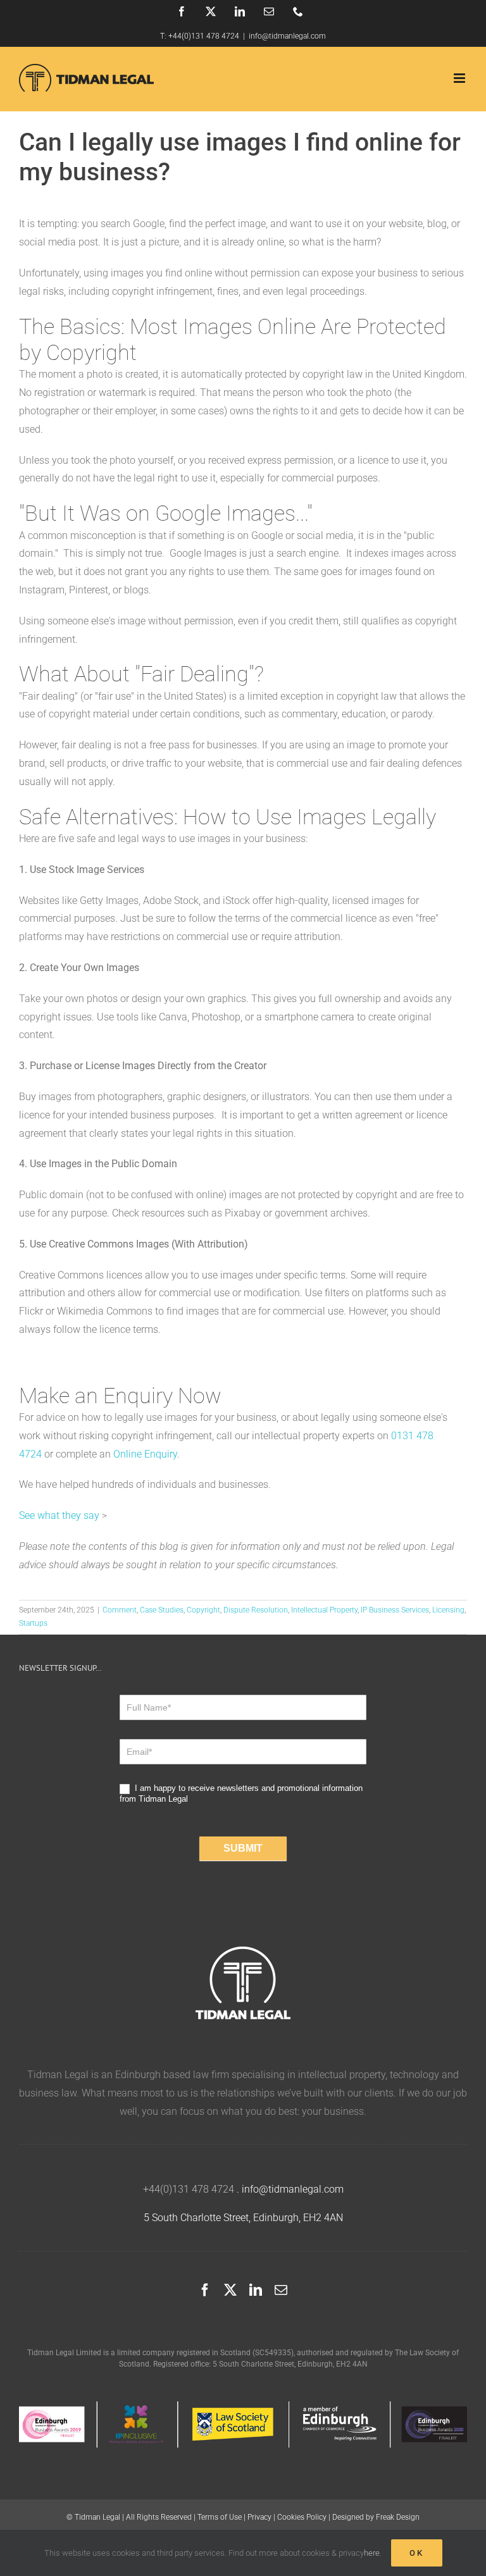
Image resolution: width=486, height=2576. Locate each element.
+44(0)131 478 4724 (204, 36)
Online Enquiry (145, 1454)
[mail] (281, 2290)
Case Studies (162, 1610)
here (372, 2553)
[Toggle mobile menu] (460, 78)
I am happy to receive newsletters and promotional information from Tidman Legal (241, 1793)
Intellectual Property (324, 1610)
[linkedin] (256, 2290)
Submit (243, 1848)
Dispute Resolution (256, 1610)
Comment (120, 1610)
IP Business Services (395, 1610)
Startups (33, 1623)
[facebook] (205, 2290)
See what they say (59, 1515)
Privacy (259, 2517)
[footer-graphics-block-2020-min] (243, 2406)
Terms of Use (220, 2517)
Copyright (203, 1610)
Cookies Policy (302, 2517)
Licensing (448, 1610)
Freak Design (398, 2517)
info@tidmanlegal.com (287, 36)
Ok (417, 2553)
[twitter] (230, 2290)
